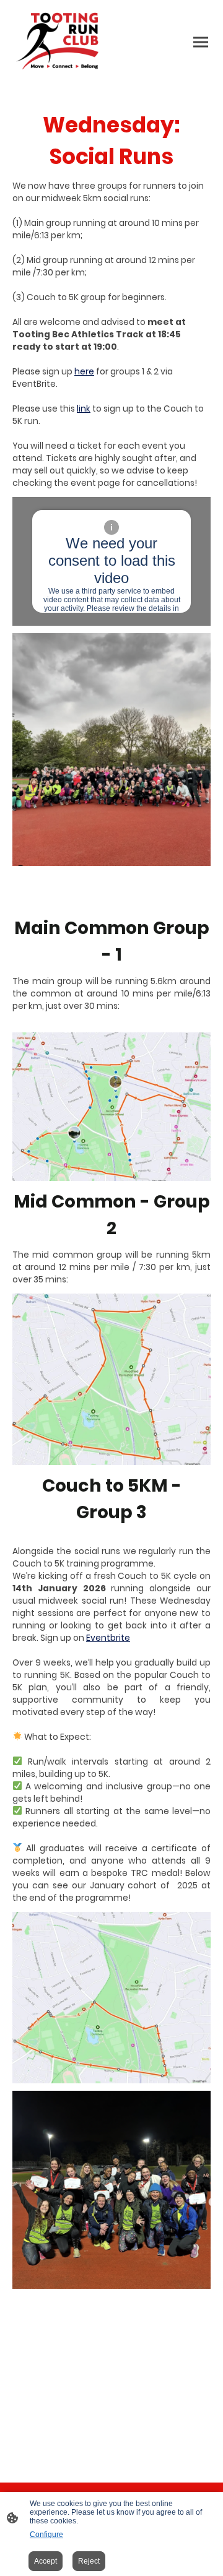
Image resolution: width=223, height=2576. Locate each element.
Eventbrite (108, 1638)
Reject (89, 2561)
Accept (46, 2561)
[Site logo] (61, 42)
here (84, 372)
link (84, 409)
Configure (46, 2535)
